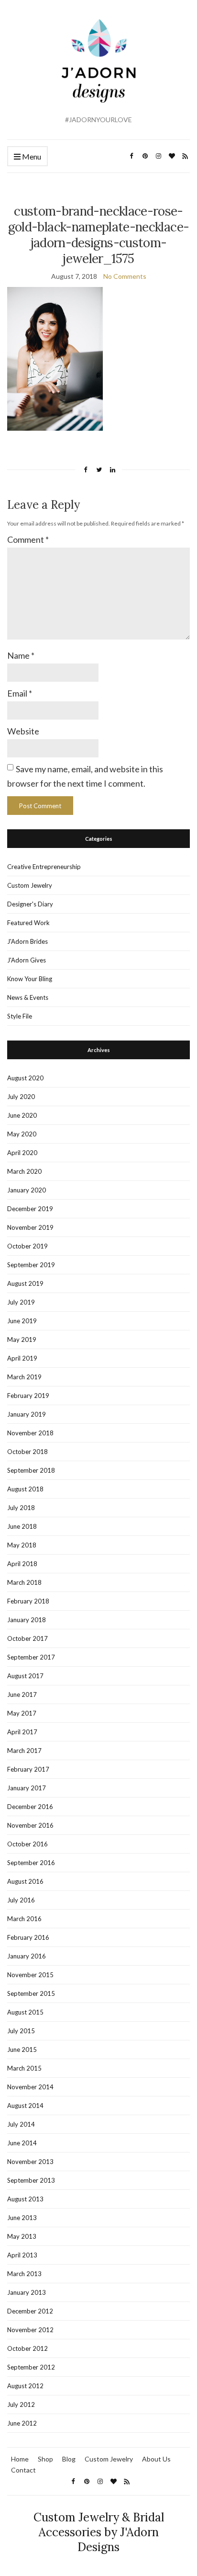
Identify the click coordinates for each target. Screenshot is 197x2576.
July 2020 (21, 1097)
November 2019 (30, 1227)
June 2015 (22, 2049)
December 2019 (30, 1209)
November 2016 (30, 1825)
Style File (20, 1016)
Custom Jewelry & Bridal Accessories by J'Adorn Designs (99, 2532)
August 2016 (25, 1881)
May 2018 (22, 1545)
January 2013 (27, 2292)
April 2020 (22, 1153)
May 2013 (22, 2236)
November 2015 (30, 1975)
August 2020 (25, 1078)
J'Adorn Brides (27, 941)
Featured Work (28, 923)
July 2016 (21, 1900)
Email (20, 693)
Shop (45, 2459)
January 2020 (27, 1190)
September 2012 (31, 2367)
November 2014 (30, 2087)
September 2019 (31, 1265)
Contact (23, 2470)
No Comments (125, 276)
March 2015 (24, 2068)
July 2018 (21, 1508)
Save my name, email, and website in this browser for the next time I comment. (85, 776)
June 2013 (22, 2218)
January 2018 (27, 1620)
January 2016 (27, 1956)
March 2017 (24, 1751)
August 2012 (25, 2386)
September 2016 (31, 1863)
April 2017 (22, 1732)
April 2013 (22, 2255)
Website (23, 731)
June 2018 (22, 1526)
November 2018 (30, 1433)
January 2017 (27, 1788)
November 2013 (30, 2162)
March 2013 (24, 2274)
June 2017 (22, 1694)
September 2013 (31, 2180)
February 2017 (28, 1769)
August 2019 (25, 1283)
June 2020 (22, 1115)
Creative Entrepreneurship (44, 867)
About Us (156, 2459)
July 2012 (21, 2404)
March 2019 (24, 1377)
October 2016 (27, 1844)
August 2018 (25, 1489)
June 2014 (22, 2143)
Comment (28, 539)
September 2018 (31, 1470)
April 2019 (22, 1358)
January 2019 (27, 1414)
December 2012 (30, 2311)
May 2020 (22, 1134)
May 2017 (22, 1713)
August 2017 (25, 1676)
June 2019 (22, 1321)
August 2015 (25, 2012)
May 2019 (22, 1340)
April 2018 (22, 1564)
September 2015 (31, 1993)
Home (20, 2459)
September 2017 (31, 1657)
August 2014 (25, 2106)
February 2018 (28, 1601)
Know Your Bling (30, 979)
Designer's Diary (30, 904)
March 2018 (24, 1582)
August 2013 (25, 2199)
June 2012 (22, 2423)
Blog (69, 2459)
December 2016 (30, 1807)
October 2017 (27, 1638)
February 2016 (28, 1937)
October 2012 (27, 2348)
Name (21, 655)
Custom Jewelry (30, 885)
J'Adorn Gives (27, 960)
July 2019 (21, 1302)
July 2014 (21, 2124)
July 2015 (21, 2031)
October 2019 (27, 1246)
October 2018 (27, 1452)
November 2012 (30, 2330)
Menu (31, 156)
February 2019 (28, 1396)
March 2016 (24, 1919)
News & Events (28, 997)
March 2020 (24, 1171)
